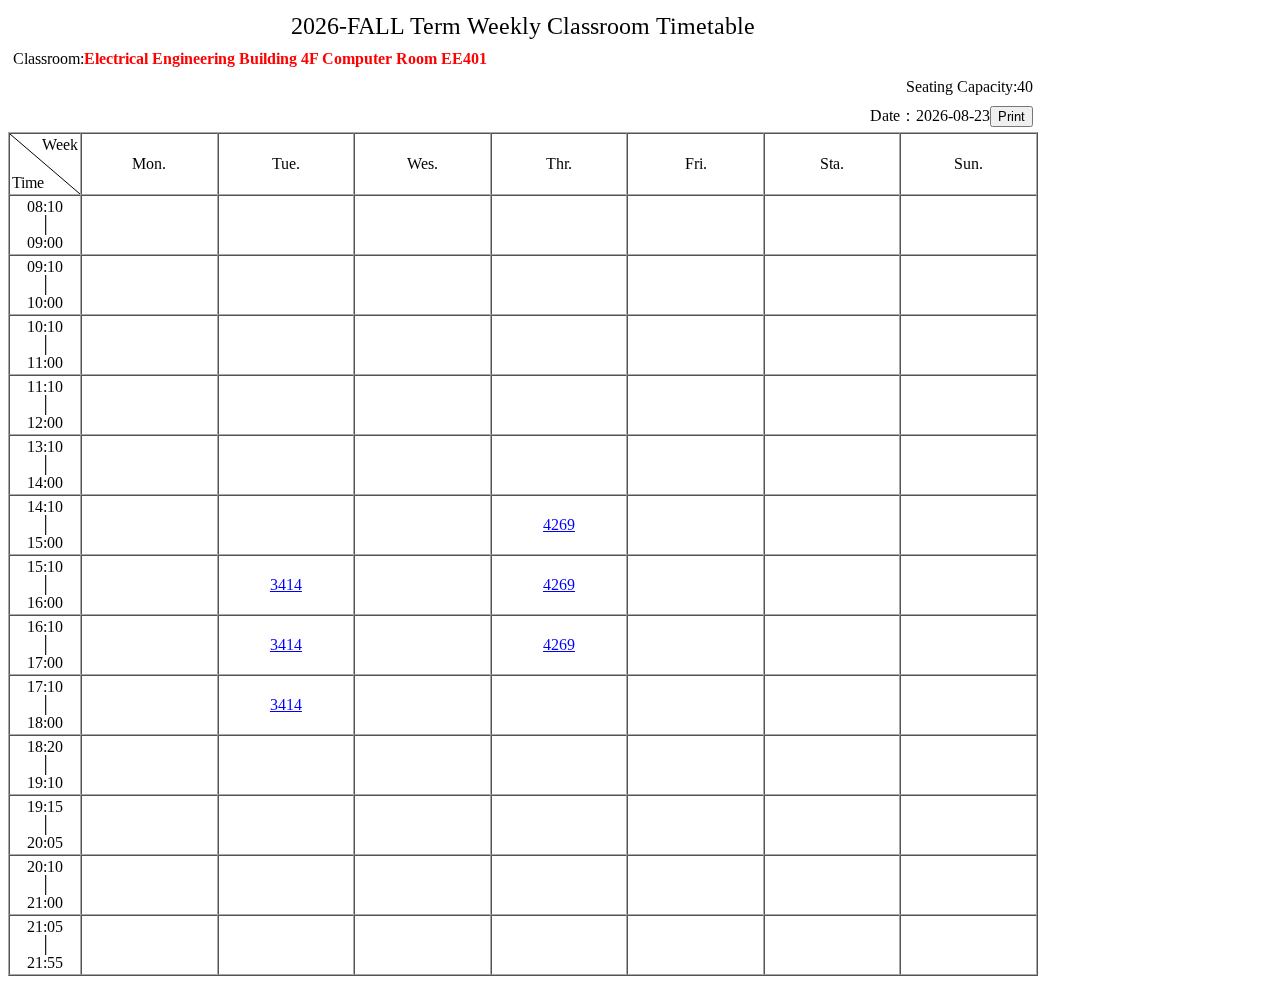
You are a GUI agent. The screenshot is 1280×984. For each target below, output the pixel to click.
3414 (286, 584)
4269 (559, 524)
